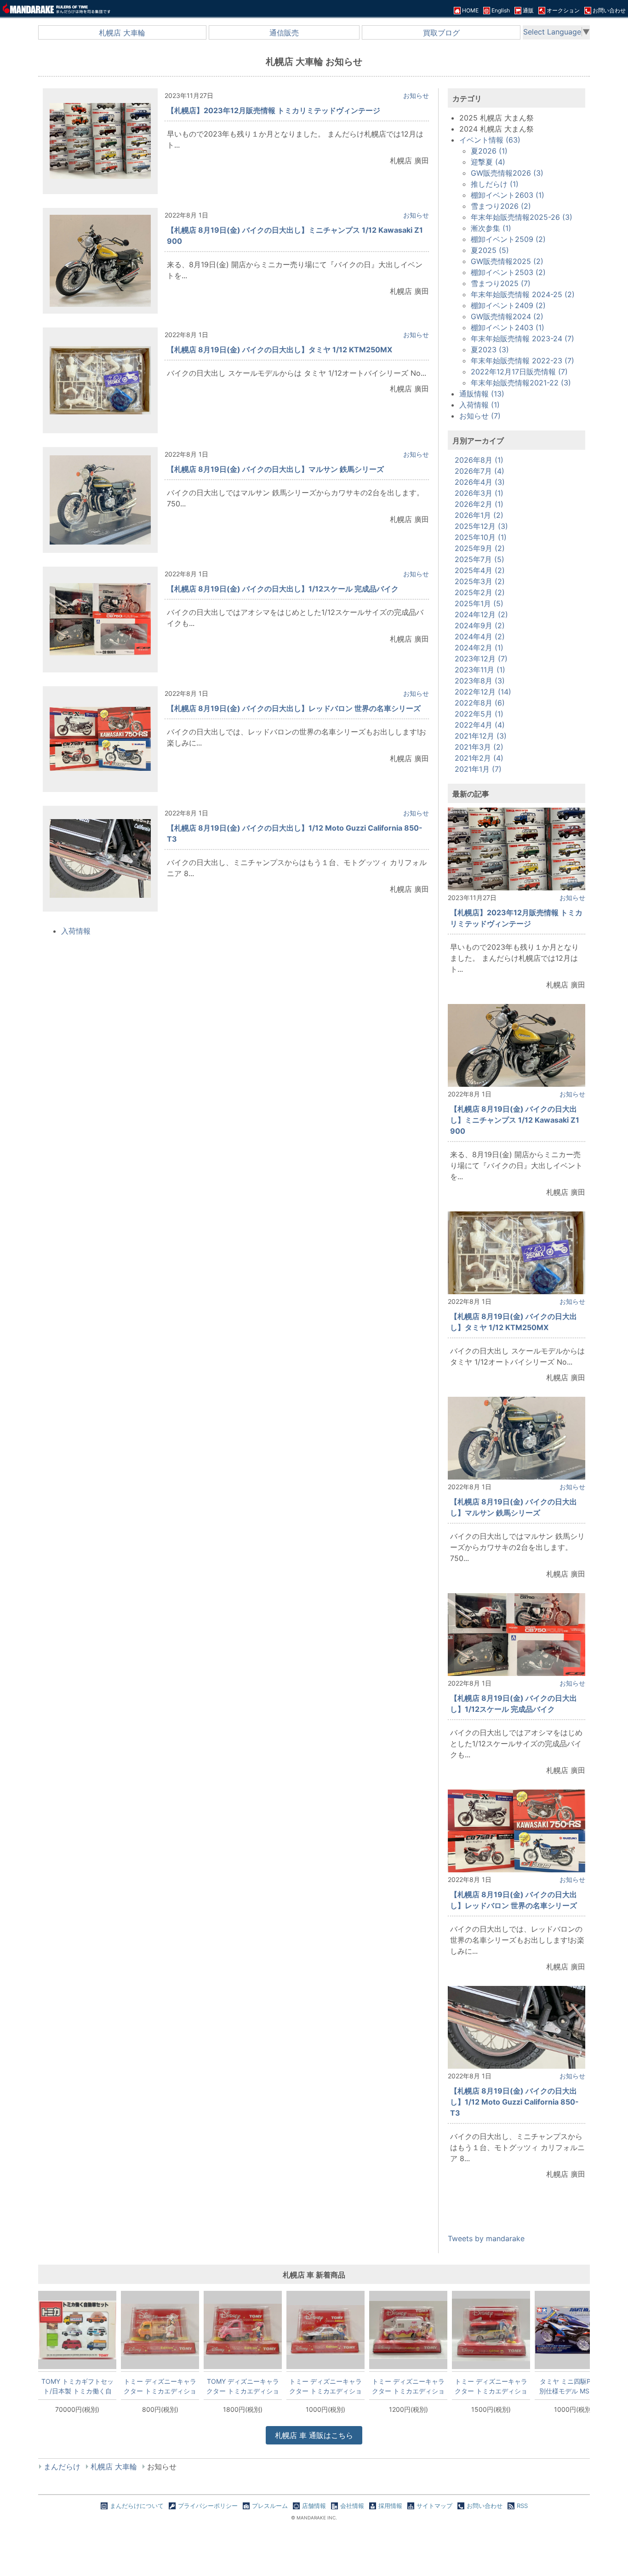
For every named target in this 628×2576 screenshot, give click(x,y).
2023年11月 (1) (480, 670)
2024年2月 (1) (479, 648)
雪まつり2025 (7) (501, 283)
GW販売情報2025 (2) (507, 261)
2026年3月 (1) (479, 493)
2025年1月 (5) (479, 603)
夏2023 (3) (490, 350)
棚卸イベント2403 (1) (508, 327)
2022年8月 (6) (480, 703)
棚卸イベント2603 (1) (508, 195)
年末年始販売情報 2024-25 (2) (523, 294)
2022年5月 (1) (479, 714)
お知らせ (416, 95)
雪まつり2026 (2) (501, 206)
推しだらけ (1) (495, 184)
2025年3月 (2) (480, 581)
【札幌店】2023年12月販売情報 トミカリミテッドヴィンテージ (274, 110)
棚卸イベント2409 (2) (508, 305)
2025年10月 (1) (481, 537)
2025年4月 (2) (480, 570)
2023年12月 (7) (481, 659)
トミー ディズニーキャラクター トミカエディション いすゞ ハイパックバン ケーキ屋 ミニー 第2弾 (408, 2386)
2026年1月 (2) (479, 515)
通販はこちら (314, 2435)
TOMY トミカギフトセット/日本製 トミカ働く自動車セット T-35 (77, 2386)
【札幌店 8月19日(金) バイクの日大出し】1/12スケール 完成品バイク (283, 589)
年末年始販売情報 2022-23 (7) (522, 361)
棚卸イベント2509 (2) (508, 239)
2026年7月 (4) (480, 471)
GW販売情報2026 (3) (507, 173)
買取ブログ (441, 33)
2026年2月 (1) (479, 504)
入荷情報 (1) (480, 405)
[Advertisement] (517, 2214)
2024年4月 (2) (480, 637)
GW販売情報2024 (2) (507, 316)
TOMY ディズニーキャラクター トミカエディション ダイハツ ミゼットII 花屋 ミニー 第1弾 (243, 2386)
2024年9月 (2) (480, 625)
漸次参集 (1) (491, 228)
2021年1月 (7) (478, 769)
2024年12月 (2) (481, 614)
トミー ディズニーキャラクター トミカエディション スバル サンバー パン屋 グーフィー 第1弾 (160, 2386)
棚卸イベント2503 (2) (508, 272)
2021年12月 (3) (481, 736)
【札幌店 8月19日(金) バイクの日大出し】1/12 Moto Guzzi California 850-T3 (514, 2102)
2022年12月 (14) (483, 692)
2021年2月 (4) (479, 758)
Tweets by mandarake (486, 2238)
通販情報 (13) (482, 394)
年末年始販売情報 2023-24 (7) (522, 338)
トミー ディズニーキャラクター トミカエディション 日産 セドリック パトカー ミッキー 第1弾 (325, 2386)
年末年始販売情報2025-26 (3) (522, 217)
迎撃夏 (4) (488, 162)
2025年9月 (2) (480, 548)
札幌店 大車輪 (122, 33)
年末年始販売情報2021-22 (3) (521, 383)
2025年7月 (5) (480, 559)
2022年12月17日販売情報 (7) (519, 372)
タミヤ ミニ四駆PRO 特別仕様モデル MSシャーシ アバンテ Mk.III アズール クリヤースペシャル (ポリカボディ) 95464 (574, 2386)
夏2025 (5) (490, 250)
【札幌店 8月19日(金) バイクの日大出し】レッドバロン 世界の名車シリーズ (294, 708)
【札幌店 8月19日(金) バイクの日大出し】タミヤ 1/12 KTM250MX (280, 350)
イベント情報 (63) (490, 140)
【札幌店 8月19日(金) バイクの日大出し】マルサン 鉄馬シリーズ (275, 469)
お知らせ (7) (480, 416)
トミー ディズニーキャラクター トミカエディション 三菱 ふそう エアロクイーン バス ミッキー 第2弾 (491, 2386)
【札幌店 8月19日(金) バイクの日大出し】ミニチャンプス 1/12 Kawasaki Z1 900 (515, 1120)
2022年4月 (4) (480, 725)
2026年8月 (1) (479, 460)
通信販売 (284, 33)
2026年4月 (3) (480, 482)
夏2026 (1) (489, 151)
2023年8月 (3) (480, 681)
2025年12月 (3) (481, 526)
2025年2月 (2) (480, 592)
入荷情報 (76, 931)
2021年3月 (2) (479, 747)
